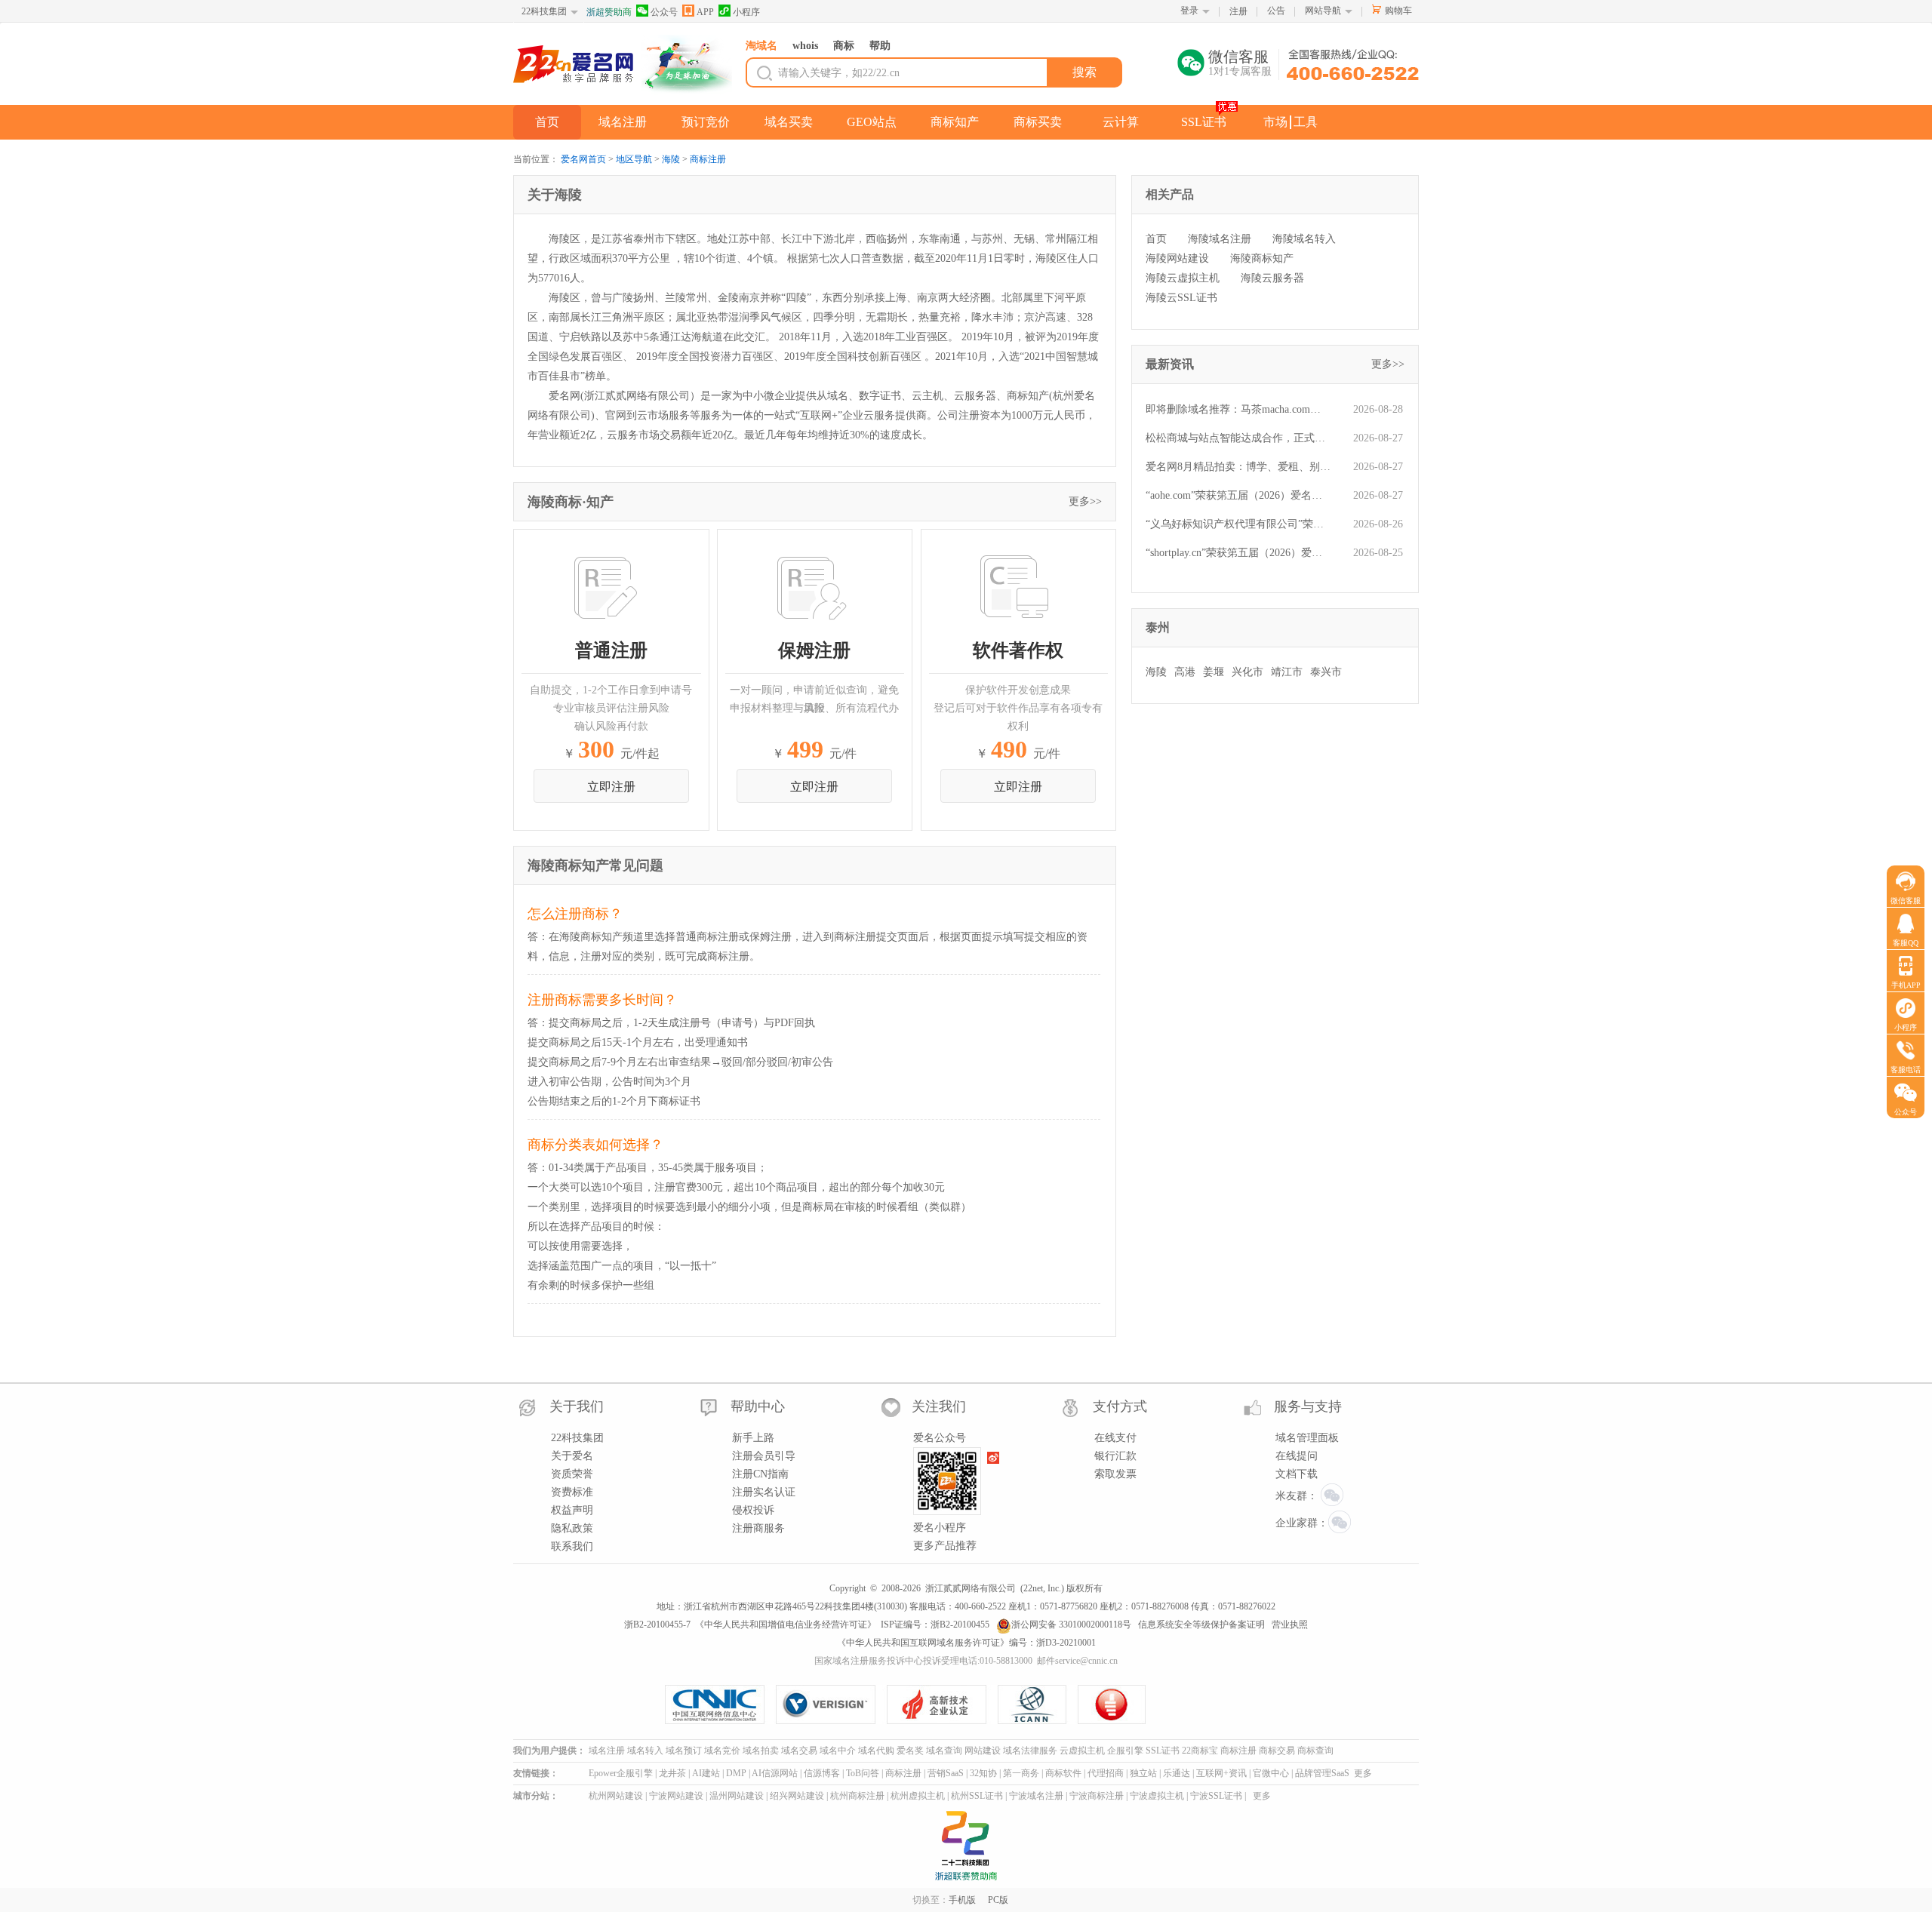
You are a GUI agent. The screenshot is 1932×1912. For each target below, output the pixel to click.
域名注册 (623, 122)
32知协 (983, 1773)
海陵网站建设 (1177, 258)
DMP (736, 1773)
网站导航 (1323, 11)
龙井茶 (672, 1773)
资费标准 (572, 1492)
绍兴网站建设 (797, 1796)
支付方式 (1120, 1406)
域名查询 (944, 1751)
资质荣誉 (572, 1474)
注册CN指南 (760, 1474)
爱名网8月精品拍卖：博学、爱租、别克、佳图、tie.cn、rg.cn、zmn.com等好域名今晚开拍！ (1238, 467)
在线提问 (1297, 1456)
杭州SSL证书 (977, 1796)
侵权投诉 (753, 1510)
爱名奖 (910, 1751)
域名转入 (645, 1751)
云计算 (1121, 122)
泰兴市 (1326, 672)
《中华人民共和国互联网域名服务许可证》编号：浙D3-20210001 (966, 1643)
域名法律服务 (1030, 1751)
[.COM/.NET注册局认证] (831, 1705)
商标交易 (1277, 1751)
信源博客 (822, 1773)
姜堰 (1214, 672)
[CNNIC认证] (720, 1705)
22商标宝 (1200, 1751)
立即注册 (611, 787)
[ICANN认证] (1038, 1705)
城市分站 (531, 1796)
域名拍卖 (761, 1751)
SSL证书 (1204, 122)
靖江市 (1287, 672)
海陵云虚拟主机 (1183, 278)
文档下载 (1297, 1474)
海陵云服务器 (1272, 278)
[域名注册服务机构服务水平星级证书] (1112, 1705)
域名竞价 (722, 1751)
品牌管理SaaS (1322, 1773)
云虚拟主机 (1082, 1751)
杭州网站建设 (616, 1796)
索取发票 (1115, 1474)
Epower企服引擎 (621, 1773)
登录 (1189, 11)
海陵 (671, 159)
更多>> (1085, 501)
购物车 (1398, 11)
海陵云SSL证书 (1181, 298)
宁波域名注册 (1036, 1796)
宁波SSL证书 (1216, 1796)
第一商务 (1021, 1773)
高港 (1185, 672)
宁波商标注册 (1097, 1796)
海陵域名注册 (1220, 239)
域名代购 (876, 1751)
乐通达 (1177, 1773)
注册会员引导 (764, 1456)
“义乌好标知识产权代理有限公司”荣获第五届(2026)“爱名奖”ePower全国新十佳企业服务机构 (1238, 524)
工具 (1306, 122)
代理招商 (1106, 1773)
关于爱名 (572, 1456)
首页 (547, 122)
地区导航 (634, 159)
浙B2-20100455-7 (657, 1625)
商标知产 (955, 122)
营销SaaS (946, 1773)
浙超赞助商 (609, 12)
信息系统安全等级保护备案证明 (1201, 1625)
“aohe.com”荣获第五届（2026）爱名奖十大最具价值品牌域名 (1238, 495)
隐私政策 (572, 1528)
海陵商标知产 (1262, 258)
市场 (1275, 122)
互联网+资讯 (1221, 1773)
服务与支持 (1308, 1406)
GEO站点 (872, 122)
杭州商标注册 (857, 1796)
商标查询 (1315, 1751)
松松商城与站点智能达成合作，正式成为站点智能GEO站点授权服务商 (1238, 438)
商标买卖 (1038, 122)
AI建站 (706, 1773)
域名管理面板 (1307, 1438)
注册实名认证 (764, 1492)
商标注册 (708, 159)
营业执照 (1290, 1625)
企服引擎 (1125, 1751)
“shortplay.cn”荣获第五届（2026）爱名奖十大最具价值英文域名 (1238, 553)
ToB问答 (863, 1773)
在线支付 (1115, 1438)
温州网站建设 (737, 1796)
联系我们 (572, 1546)
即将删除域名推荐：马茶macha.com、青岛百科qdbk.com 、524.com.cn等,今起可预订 (1238, 409)
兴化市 (1247, 672)
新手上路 (753, 1438)
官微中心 (1271, 1773)
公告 (1276, 11)
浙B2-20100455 (960, 1625)
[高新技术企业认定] (942, 1705)
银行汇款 (1115, 1456)
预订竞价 (706, 122)
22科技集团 (544, 11)
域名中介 (838, 1751)
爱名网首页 (583, 159)
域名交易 (799, 1751)
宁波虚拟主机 (1157, 1796)
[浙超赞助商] (687, 65)
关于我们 (577, 1406)
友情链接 (531, 1773)
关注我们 (939, 1406)
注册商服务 (758, 1528)
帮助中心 (758, 1406)
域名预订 (684, 1751)
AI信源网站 (775, 1773)
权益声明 (572, 1510)
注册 (1238, 11)
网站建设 (983, 1751)
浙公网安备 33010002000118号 (1071, 1625)
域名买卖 (789, 122)
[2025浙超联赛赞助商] (966, 1846)
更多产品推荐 (945, 1546)
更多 (1363, 1773)
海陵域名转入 (1304, 239)
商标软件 (1063, 1773)
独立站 (1143, 1773)
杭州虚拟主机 (918, 1796)
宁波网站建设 (676, 1796)
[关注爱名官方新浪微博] (994, 1458)
